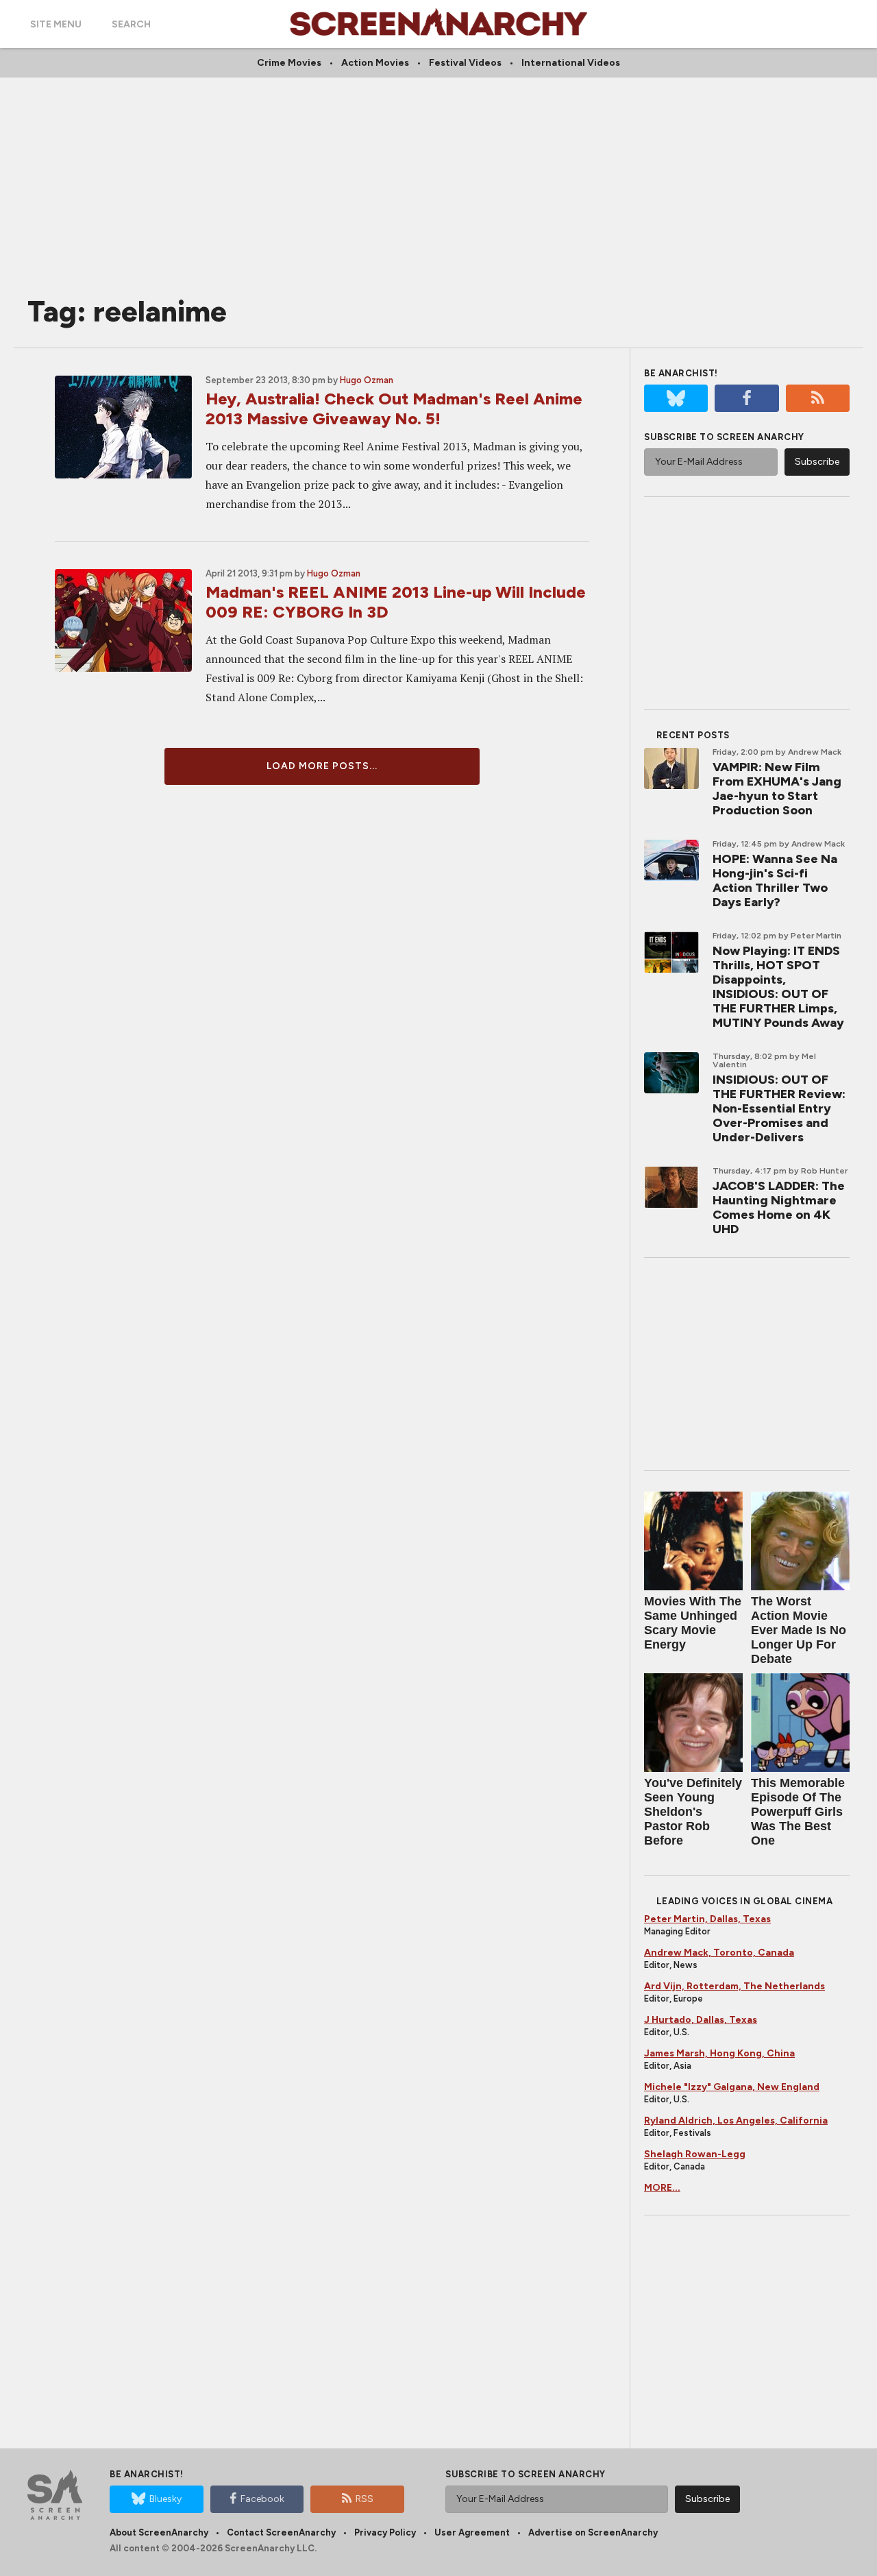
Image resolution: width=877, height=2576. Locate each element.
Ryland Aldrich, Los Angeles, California (736, 2121)
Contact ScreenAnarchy (281, 2532)
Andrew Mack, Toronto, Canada (719, 1953)
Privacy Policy (385, 2532)
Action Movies (375, 63)
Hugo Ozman (367, 380)
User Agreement (472, 2532)
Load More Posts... (322, 766)
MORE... (662, 2188)
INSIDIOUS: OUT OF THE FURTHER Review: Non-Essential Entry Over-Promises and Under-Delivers (779, 1108)
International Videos (571, 63)
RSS (365, 2499)
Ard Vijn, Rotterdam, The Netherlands (734, 1986)
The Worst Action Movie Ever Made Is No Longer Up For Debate (799, 1630)
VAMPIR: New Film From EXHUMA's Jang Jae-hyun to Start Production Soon (777, 789)
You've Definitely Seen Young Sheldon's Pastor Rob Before (693, 1812)
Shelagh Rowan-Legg (695, 2154)
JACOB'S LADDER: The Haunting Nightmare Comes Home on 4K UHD (779, 1207)
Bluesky (165, 2499)
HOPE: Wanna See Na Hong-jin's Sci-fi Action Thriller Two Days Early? (775, 880)
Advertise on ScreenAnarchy (593, 2532)
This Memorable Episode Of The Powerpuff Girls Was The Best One (798, 1812)
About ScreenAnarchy (159, 2532)
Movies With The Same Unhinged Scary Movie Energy (693, 1623)
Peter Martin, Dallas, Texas (707, 1919)
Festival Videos (465, 63)
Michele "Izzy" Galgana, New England (732, 2087)
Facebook (262, 2499)
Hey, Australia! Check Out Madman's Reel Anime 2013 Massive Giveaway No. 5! (394, 409)
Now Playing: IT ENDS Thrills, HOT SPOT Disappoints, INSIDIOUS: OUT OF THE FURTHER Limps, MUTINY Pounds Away (778, 987)
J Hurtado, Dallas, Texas (701, 2020)
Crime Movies (289, 63)
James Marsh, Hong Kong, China (719, 2053)
